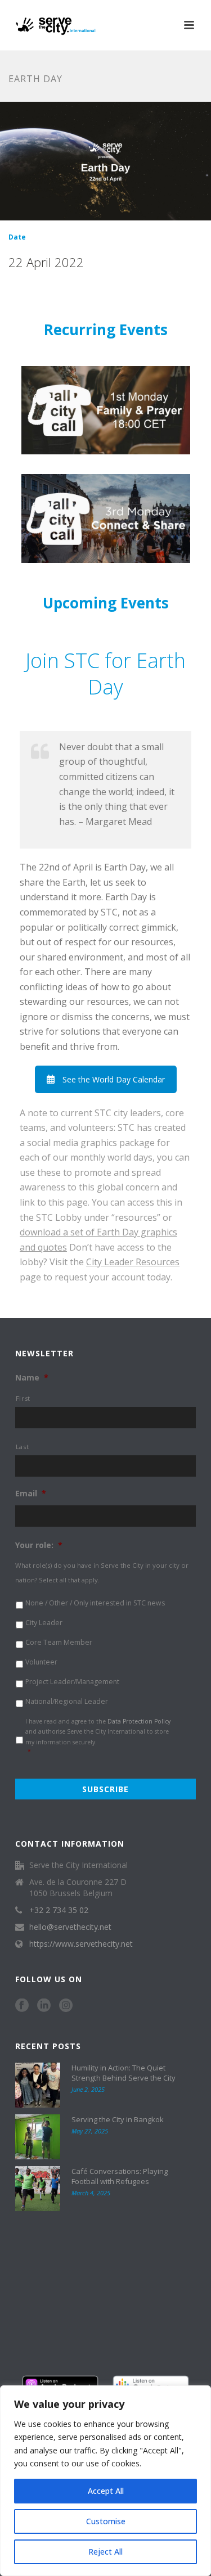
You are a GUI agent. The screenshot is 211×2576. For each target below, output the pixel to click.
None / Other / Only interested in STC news (95, 1603)
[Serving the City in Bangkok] (38, 2137)
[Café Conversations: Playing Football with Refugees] (38, 2189)
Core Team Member (59, 1642)
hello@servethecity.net (70, 1927)
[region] (105, 2481)
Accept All (106, 2491)
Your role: (39, 1545)
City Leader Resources (133, 1262)
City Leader (44, 1623)
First (23, 1398)
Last (23, 1447)
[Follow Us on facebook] (22, 2006)
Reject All (105, 2552)
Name (32, 1378)
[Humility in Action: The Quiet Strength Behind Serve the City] (38, 2085)
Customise (106, 2521)
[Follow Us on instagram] (66, 2006)
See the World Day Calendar (114, 1079)
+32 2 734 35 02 (59, 1910)
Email (31, 1494)
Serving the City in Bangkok (118, 2119)
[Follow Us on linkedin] (44, 2006)
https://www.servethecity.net (81, 1944)
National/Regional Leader (67, 1701)
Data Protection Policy (139, 1721)
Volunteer (41, 1662)
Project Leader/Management (72, 1682)
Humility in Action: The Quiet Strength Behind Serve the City (124, 2073)
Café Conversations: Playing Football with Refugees (120, 2176)
